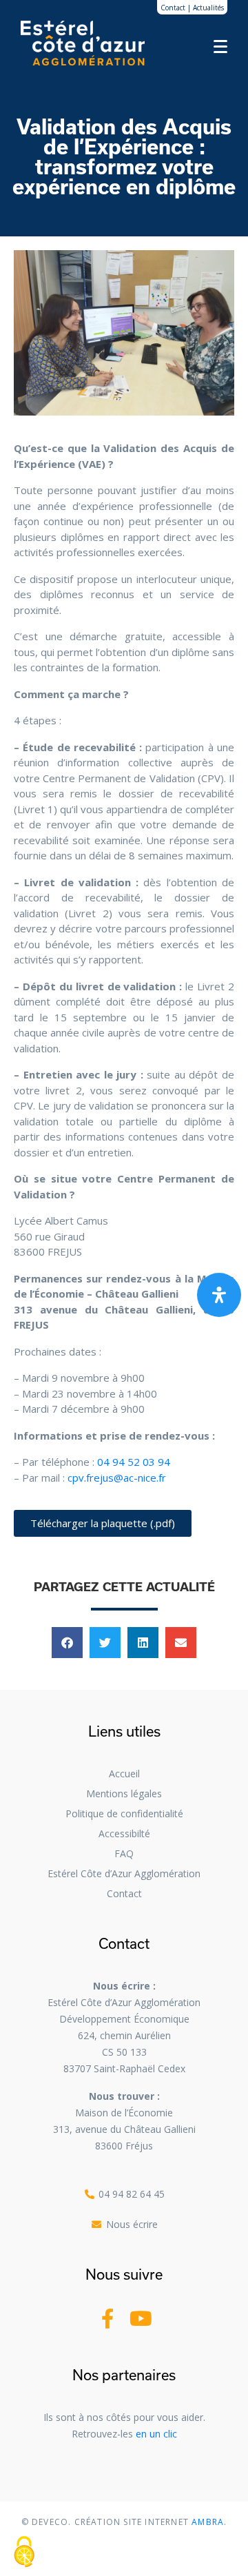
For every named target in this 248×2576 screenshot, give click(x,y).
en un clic (156, 2434)
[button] (67, 1643)
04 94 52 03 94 (134, 1462)
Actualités (208, 8)
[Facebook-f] (107, 2319)
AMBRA (206, 2522)
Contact (173, 8)
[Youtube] (141, 2319)
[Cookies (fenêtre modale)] (24, 2553)
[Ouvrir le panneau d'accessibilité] (219, 1295)
